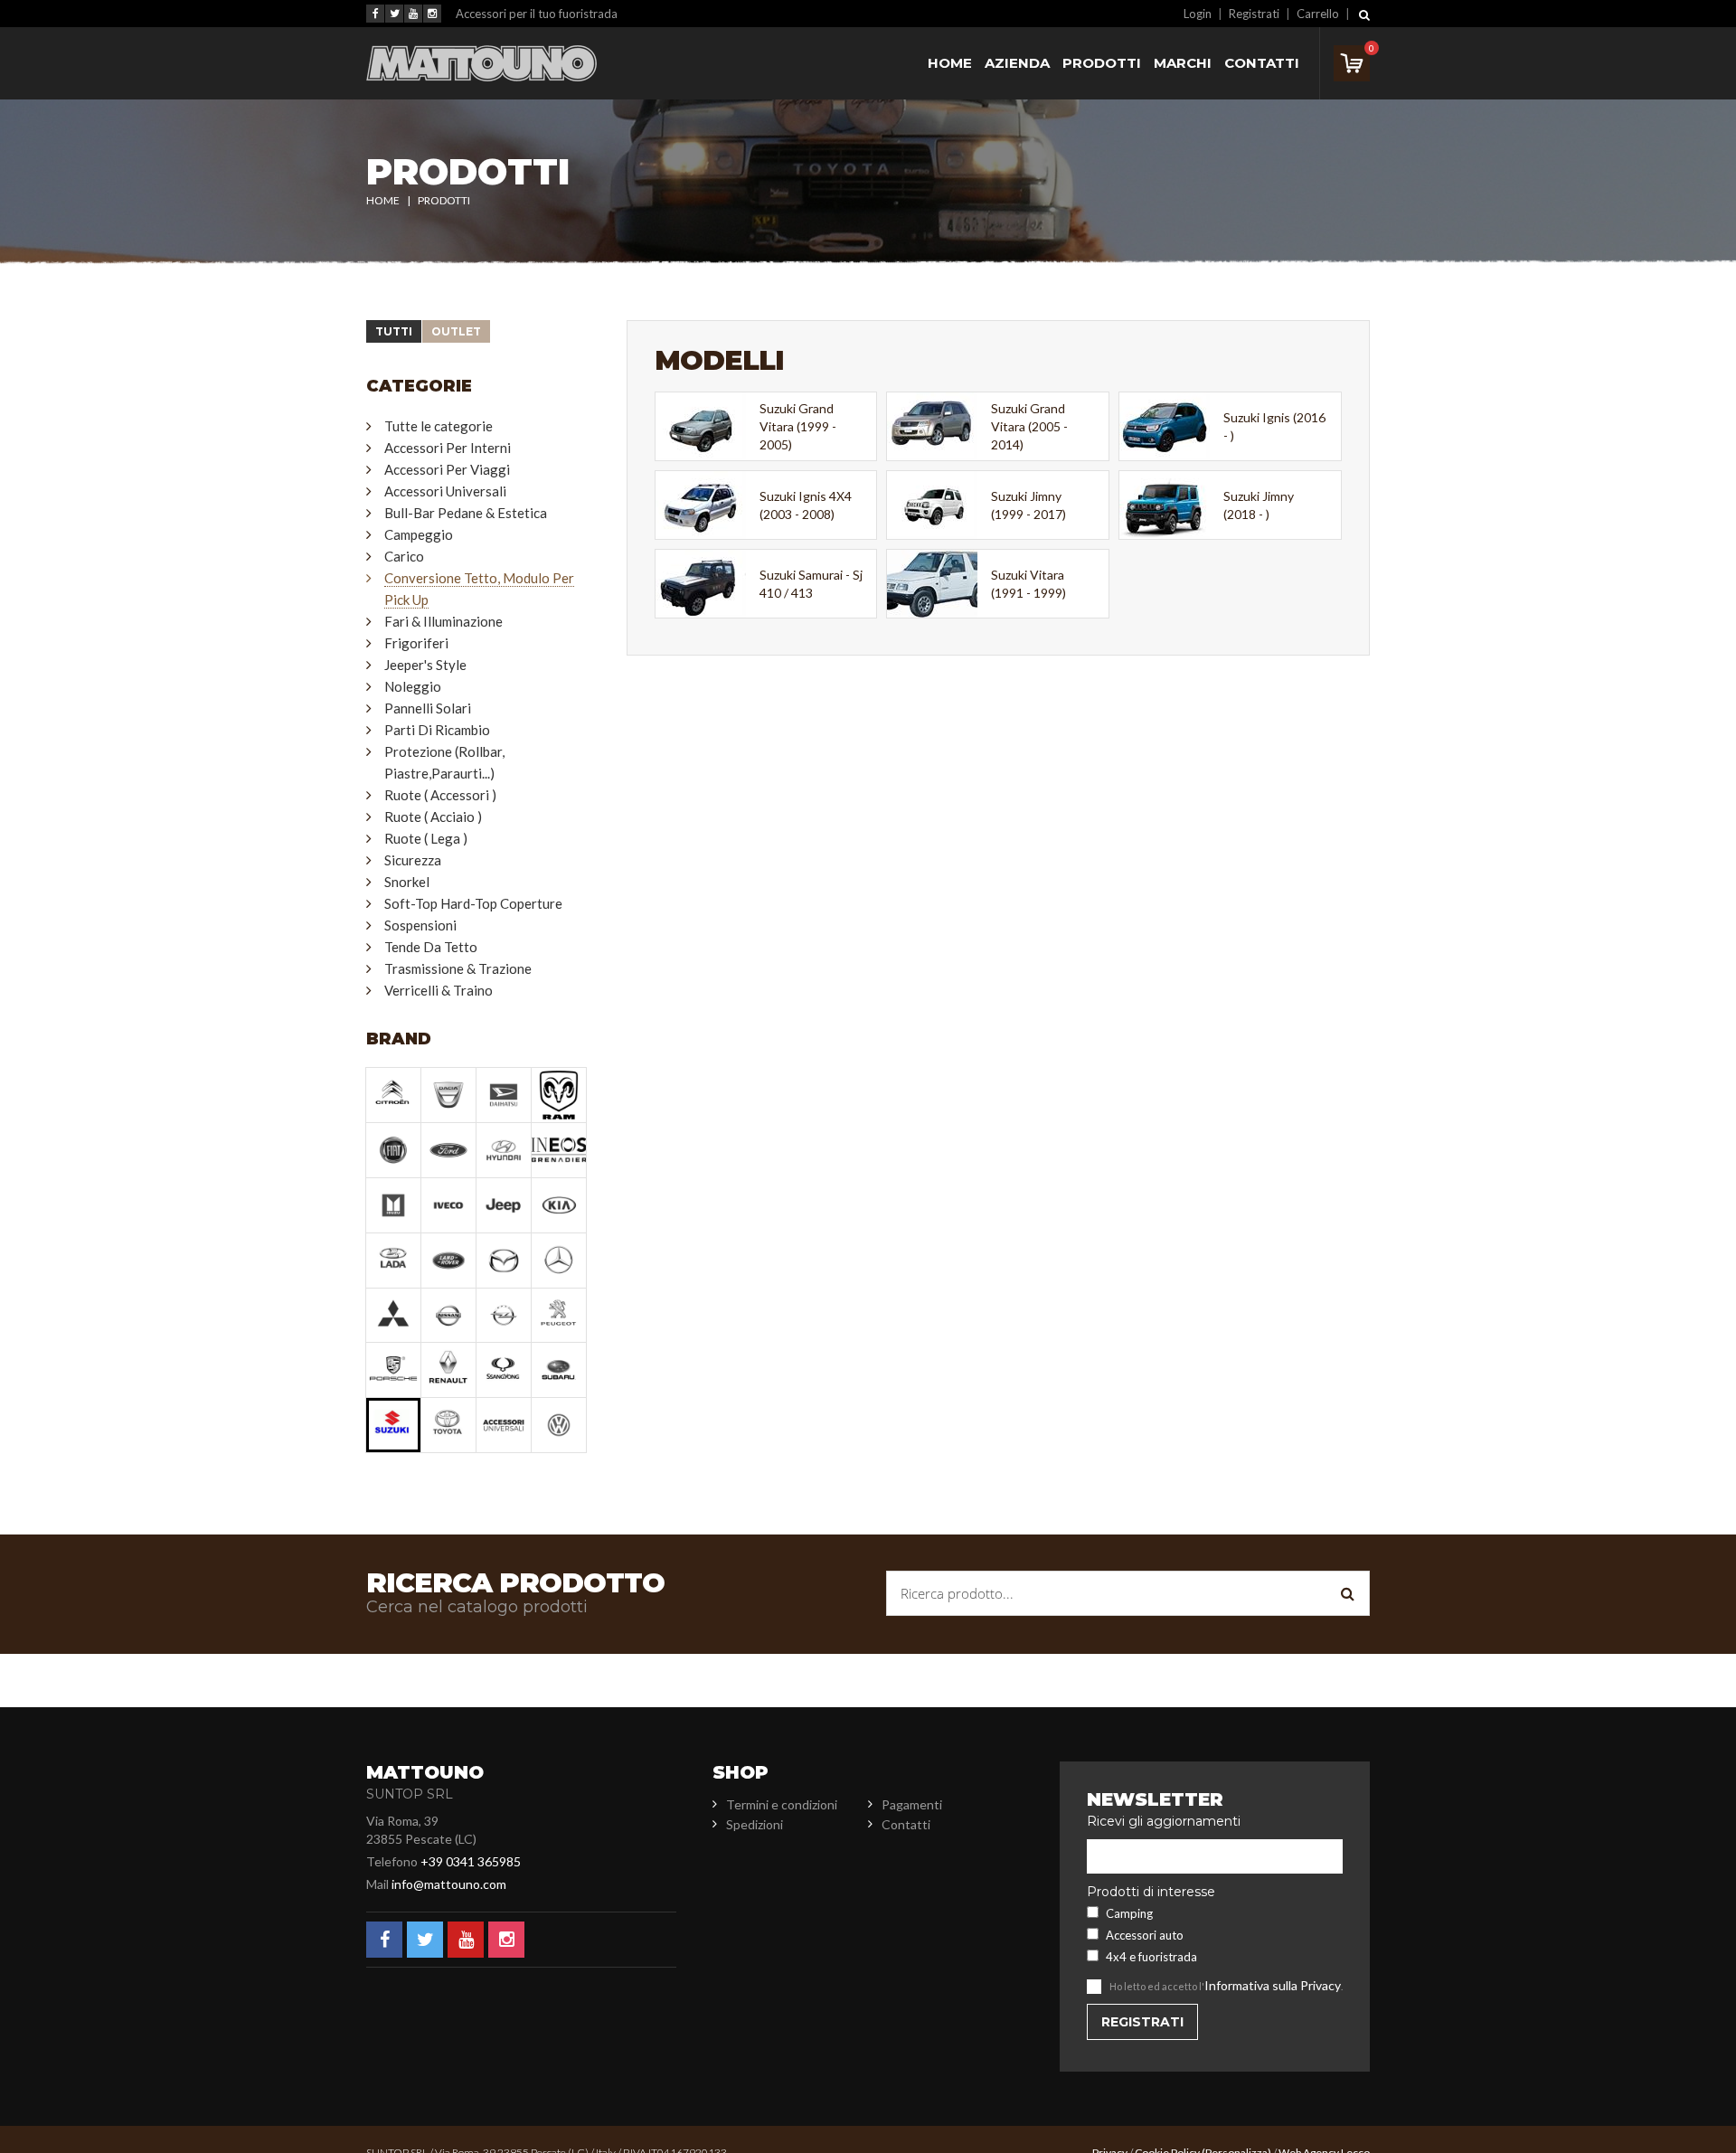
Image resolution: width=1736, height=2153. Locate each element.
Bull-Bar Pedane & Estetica (466, 513)
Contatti (1262, 63)
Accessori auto (1145, 1935)
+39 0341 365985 (471, 1861)
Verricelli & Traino (439, 990)
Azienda (1017, 63)
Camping (1129, 1913)
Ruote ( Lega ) (426, 838)
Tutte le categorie (439, 426)
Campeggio (419, 534)
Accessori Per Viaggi (447, 469)
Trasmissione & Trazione (458, 968)
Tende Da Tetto (431, 947)
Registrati (1254, 14)
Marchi (1183, 63)
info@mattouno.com (449, 1884)
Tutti (394, 331)
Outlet (456, 331)
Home (950, 63)
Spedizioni (755, 1824)
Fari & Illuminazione (443, 621)
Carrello (1318, 14)
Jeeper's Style (425, 665)
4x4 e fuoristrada (1151, 1957)
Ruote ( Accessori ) (440, 795)
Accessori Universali (445, 491)
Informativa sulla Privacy (1273, 1985)
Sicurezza (413, 860)
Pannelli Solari (428, 708)
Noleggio (413, 686)
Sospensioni (420, 925)
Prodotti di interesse (1151, 1892)
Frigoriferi (416, 643)
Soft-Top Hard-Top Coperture (473, 903)
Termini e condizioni (782, 1804)
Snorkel (407, 882)
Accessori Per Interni (448, 448)
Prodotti (1102, 63)
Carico (404, 556)
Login (1198, 14)
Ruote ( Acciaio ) (433, 817)
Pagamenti (912, 1804)
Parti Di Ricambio (437, 730)
